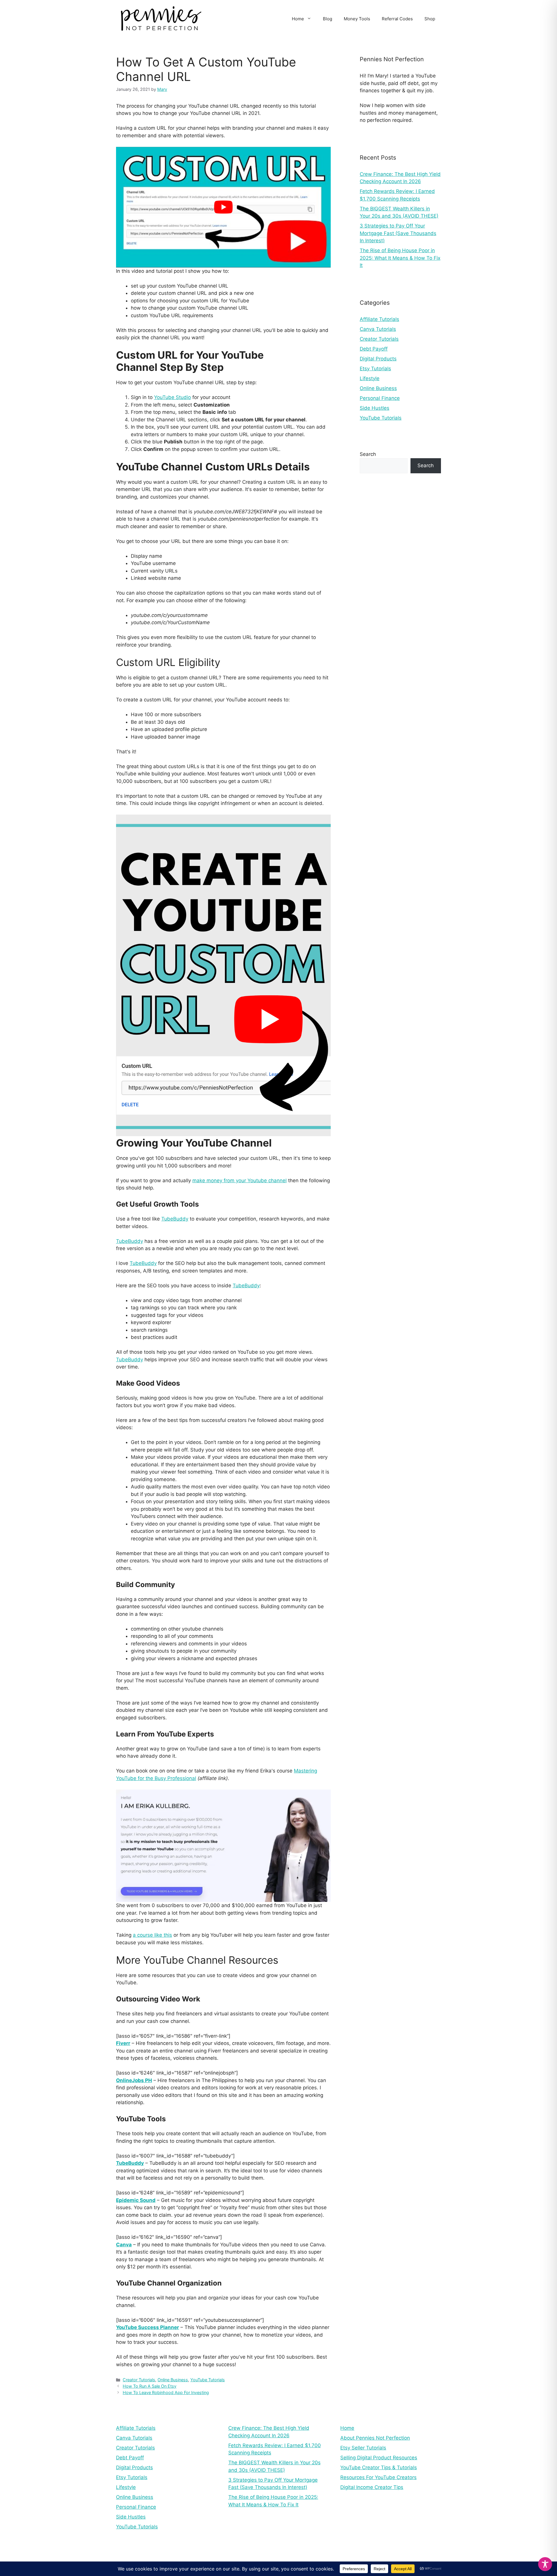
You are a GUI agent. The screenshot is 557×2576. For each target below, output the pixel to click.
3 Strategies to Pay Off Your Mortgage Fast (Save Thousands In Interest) (398, 233)
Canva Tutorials (378, 329)
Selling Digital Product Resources (379, 2458)
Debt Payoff (374, 349)
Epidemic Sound (136, 2200)
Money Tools (357, 19)
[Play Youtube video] (223, 207)
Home (298, 19)
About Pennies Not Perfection (375, 2438)
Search (368, 454)
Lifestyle (370, 378)
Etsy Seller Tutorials (363, 2448)
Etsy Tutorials (375, 369)
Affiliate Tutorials (379, 319)
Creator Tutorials (139, 2380)
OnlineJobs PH (134, 2080)
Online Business (173, 2380)
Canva (124, 2245)
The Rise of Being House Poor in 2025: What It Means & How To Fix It (400, 258)
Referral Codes (397, 19)
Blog (328, 19)
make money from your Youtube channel (239, 1180)
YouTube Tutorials (208, 2380)
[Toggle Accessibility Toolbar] (545, 2564)
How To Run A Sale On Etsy (150, 2386)
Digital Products (378, 359)
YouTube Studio (172, 397)
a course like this (152, 1935)
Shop (430, 19)
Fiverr (123, 2043)
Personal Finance (380, 398)
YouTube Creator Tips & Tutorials (379, 2467)
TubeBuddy (175, 1219)
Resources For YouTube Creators (378, 2477)
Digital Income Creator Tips (372, 2487)
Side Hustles (375, 408)
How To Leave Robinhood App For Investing (166, 2392)
